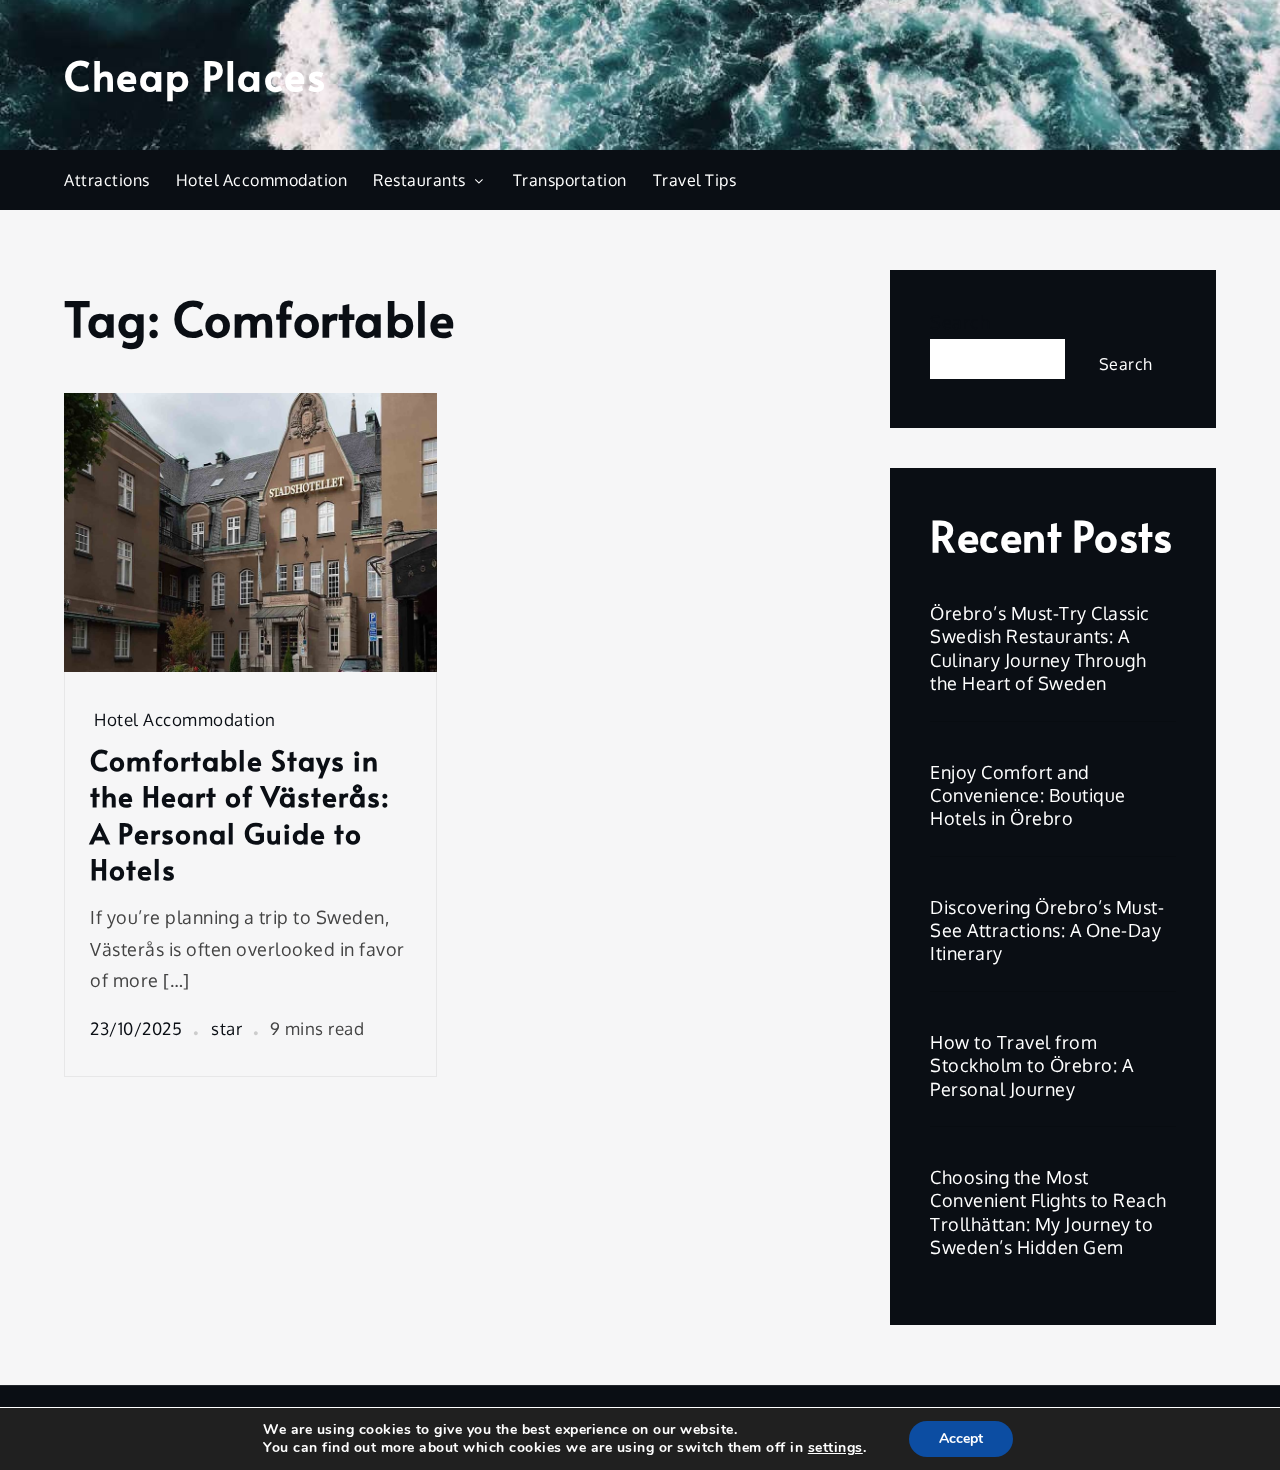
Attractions (107, 180)
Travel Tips (695, 180)
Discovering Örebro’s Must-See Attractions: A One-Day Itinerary (1047, 930)
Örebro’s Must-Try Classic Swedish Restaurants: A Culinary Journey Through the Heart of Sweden (1040, 648)
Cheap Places (195, 74)
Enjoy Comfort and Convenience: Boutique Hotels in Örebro (1028, 795)
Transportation (570, 180)
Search (960, 322)
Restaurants (419, 180)
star (226, 1028)
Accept (961, 1438)
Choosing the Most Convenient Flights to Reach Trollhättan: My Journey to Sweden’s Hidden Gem (1048, 1212)
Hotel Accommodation (262, 180)
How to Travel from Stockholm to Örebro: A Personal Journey (1031, 1065)
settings (835, 1448)
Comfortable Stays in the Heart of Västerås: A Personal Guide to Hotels (240, 815)
